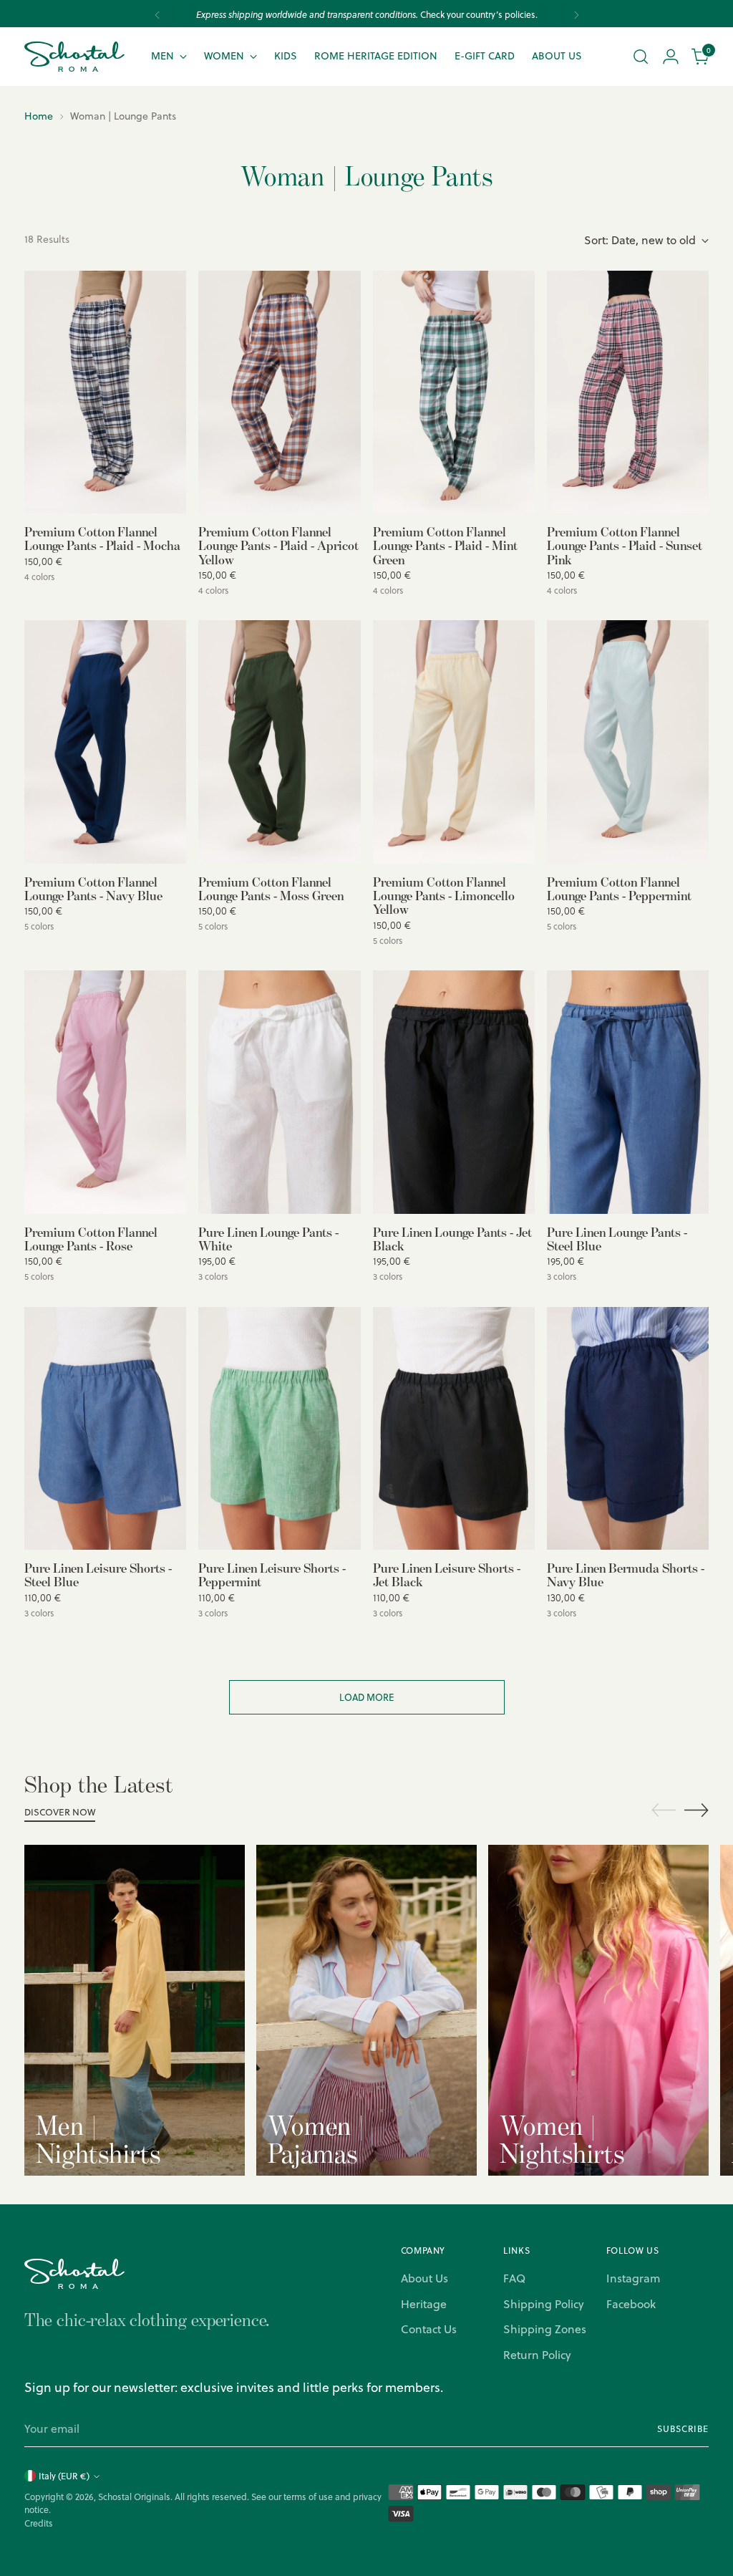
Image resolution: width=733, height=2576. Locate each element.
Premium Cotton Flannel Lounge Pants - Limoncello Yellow (444, 896)
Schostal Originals (134, 2497)
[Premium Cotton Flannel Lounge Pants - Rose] (105, 1092)
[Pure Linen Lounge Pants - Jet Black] (454, 1092)
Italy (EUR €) (64, 2476)
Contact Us (429, 2329)
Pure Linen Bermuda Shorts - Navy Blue (626, 1574)
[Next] (576, 15)
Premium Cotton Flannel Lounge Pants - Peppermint (619, 888)
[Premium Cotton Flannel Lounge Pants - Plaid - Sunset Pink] (628, 392)
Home (39, 116)
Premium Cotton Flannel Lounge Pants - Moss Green (271, 888)
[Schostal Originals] (74, 57)
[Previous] (157, 15)
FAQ (514, 2278)
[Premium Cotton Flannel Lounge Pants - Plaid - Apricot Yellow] (279, 392)
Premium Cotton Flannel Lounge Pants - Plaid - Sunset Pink (625, 545)
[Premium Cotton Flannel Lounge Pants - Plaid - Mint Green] (454, 392)
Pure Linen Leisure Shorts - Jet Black (447, 1574)
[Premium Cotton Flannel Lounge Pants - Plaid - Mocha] (105, 392)
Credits (39, 2523)
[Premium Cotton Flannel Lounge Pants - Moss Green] (279, 742)
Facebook (631, 2304)
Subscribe (683, 2429)
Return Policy (537, 2355)
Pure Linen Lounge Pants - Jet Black (452, 1239)
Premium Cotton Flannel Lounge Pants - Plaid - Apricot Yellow (278, 545)
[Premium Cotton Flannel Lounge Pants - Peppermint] (628, 742)
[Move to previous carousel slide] (664, 1810)
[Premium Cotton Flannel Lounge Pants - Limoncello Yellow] (454, 742)
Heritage (424, 2304)
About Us (424, 2278)
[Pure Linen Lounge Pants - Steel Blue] (628, 1092)
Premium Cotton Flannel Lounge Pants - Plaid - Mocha (102, 538)
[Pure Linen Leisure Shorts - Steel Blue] (105, 1429)
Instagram (633, 2278)
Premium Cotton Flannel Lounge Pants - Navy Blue (93, 888)
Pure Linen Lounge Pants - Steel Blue (617, 1239)
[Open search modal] (641, 57)
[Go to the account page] (671, 57)
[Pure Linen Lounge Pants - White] (279, 1092)
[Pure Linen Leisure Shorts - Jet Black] (454, 1429)
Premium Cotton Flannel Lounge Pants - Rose (91, 1239)
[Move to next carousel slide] (696, 1810)
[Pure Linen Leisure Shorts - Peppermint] (279, 1429)
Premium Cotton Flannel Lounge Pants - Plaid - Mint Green (445, 545)
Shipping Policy (544, 2304)
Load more (367, 1697)
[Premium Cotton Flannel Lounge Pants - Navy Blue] (105, 742)
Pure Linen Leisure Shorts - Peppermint (272, 1574)
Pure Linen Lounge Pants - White (268, 1239)
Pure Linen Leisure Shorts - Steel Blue (98, 1574)
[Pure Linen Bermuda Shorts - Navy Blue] (628, 1429)
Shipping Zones (545, 2329)
